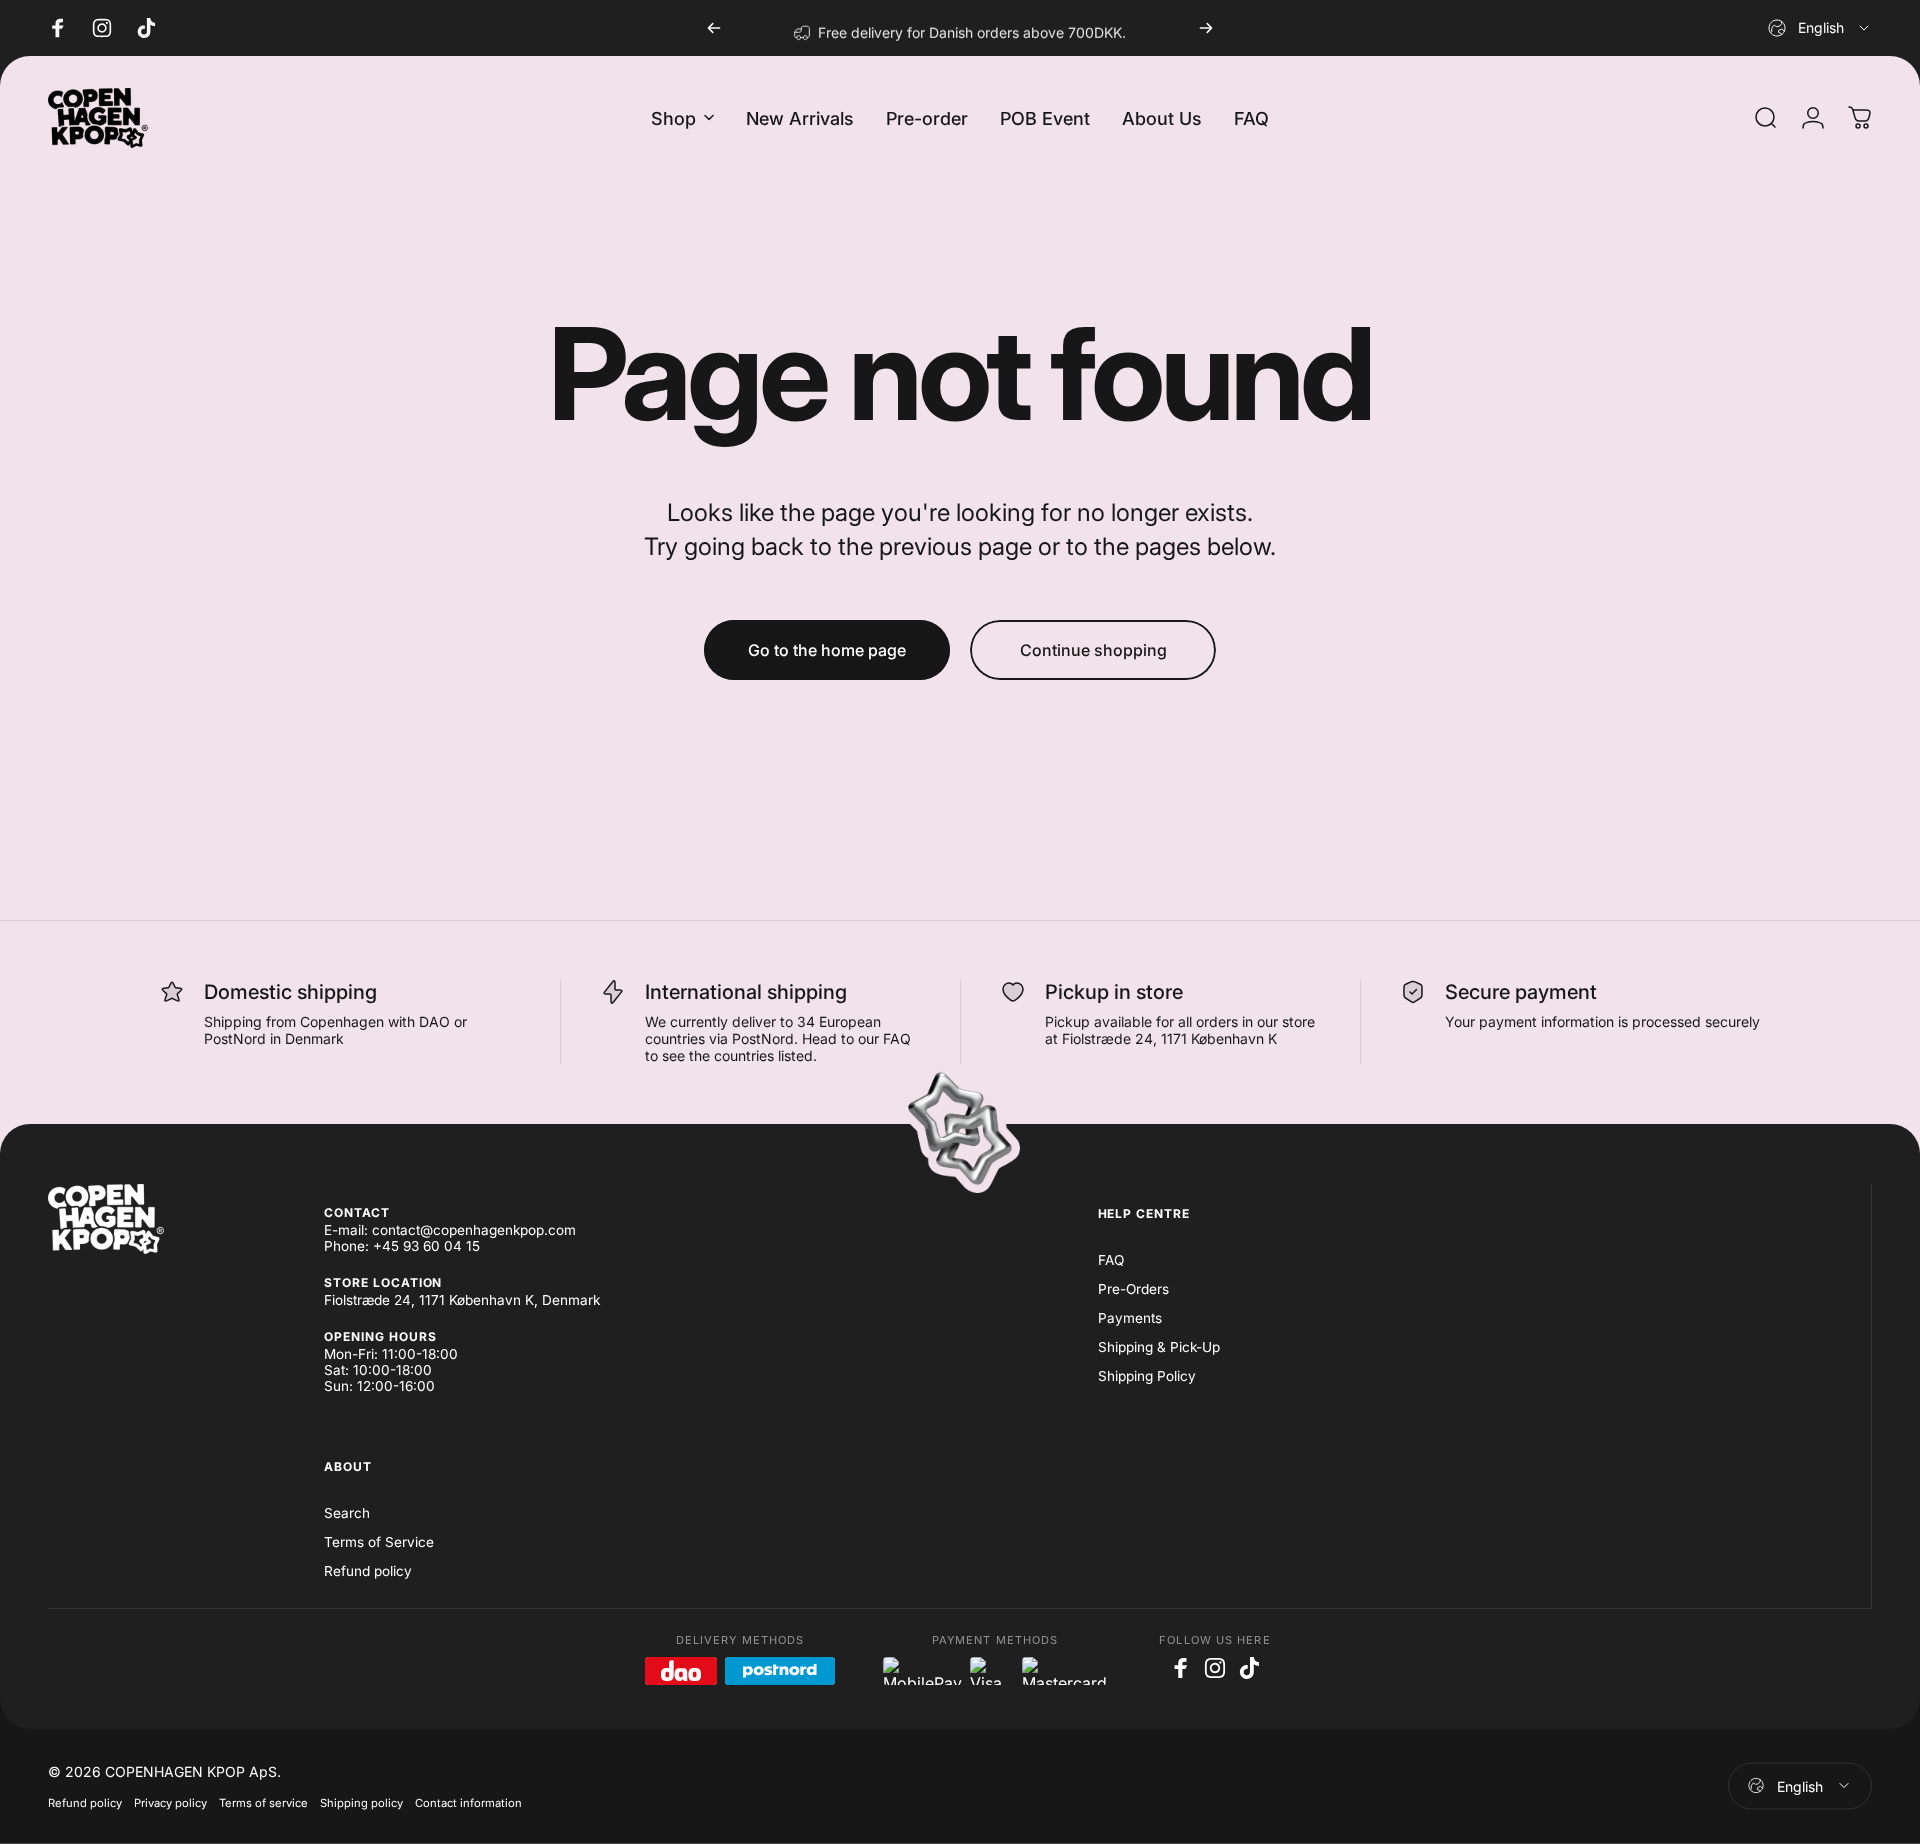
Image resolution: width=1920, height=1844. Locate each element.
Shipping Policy (1147, 1376)
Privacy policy (170, 1802)
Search (347, 1513)
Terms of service (263, 1802)
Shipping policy (361, 1802)
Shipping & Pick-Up (1159, 1347)
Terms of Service (379, 1542)
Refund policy (368, 1571)
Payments (1130, 1318)
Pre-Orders (1133, 1289)
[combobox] (1820, 28)
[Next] (1206, 28)
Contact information (468, 1802)
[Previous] (714, 28)
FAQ (1111, 1260)
